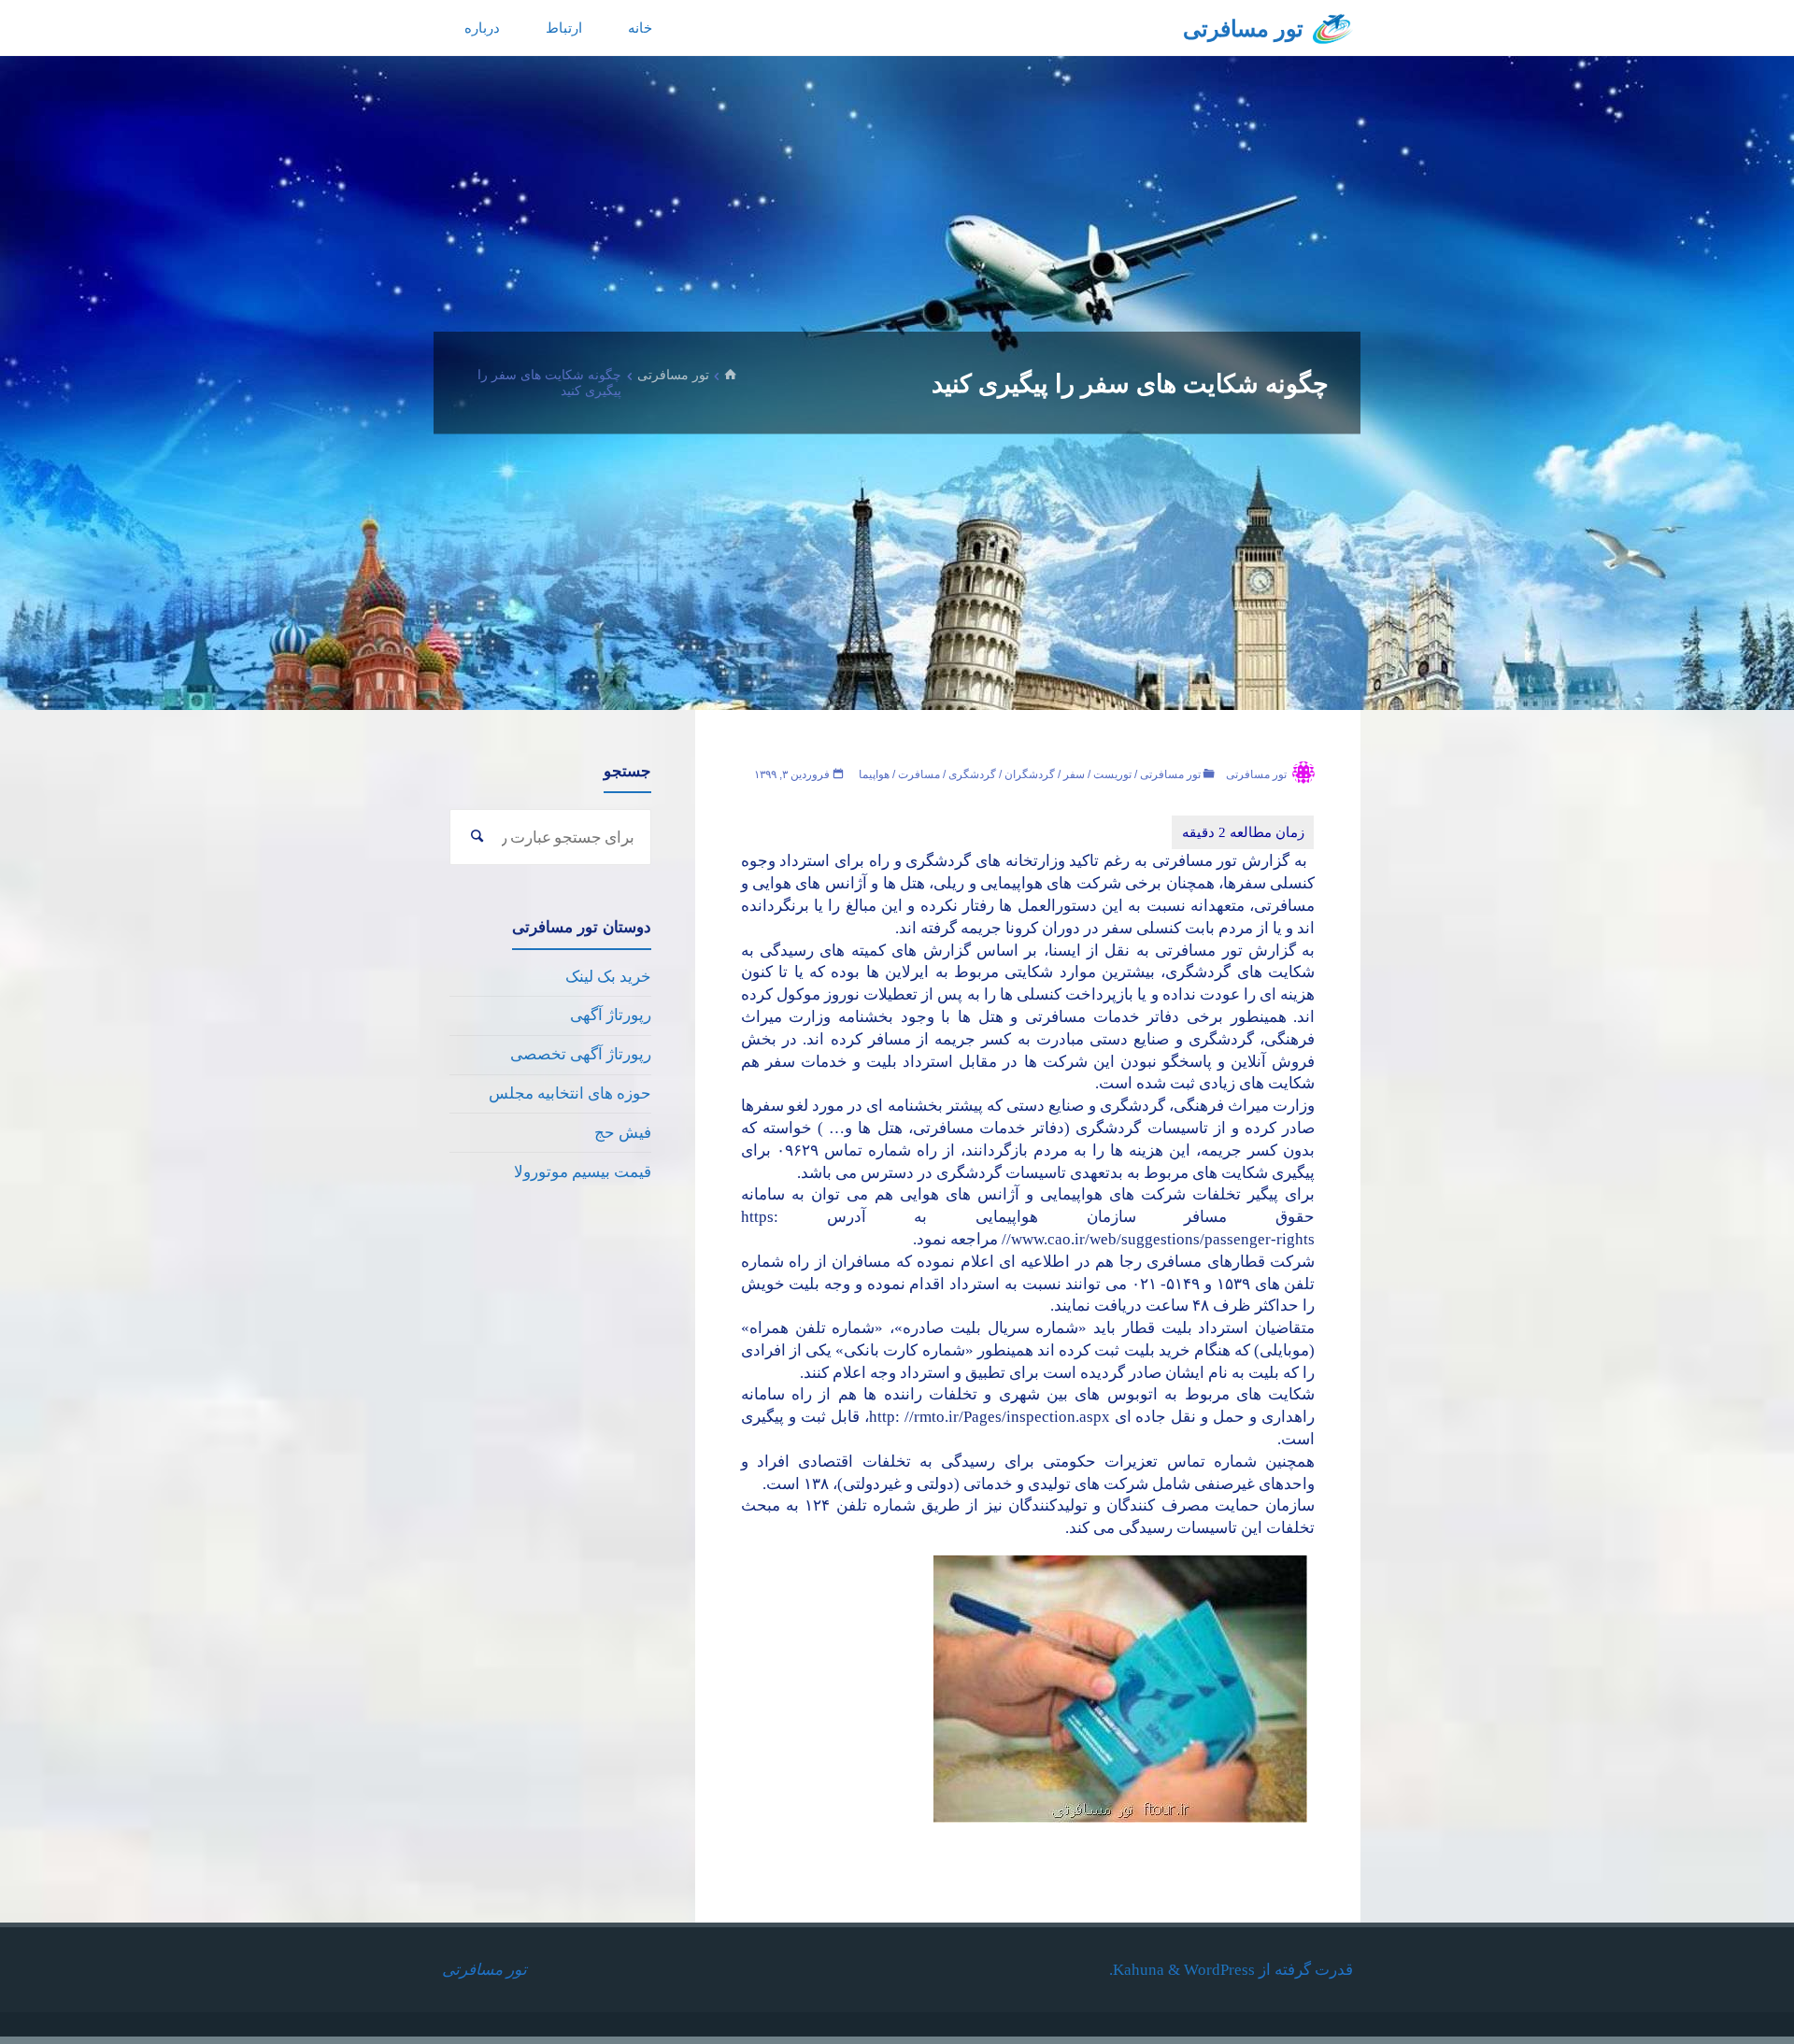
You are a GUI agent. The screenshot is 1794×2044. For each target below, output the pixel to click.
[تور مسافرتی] (1333, 28)
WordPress (1219, 1970)
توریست (1112, 774)
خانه (640, 28)
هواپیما (874, 774)
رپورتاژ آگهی (611, 1015)
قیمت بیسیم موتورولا (583, 1172)
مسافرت (919, 774)
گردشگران (1030, 774)
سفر (1074, 774)
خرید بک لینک (608, 977)
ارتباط (564, 28)
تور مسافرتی (1243, 29)
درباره (482, 28)
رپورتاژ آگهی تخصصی (581, 1054)
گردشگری (972, 774)
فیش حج (623, 1133)
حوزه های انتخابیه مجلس (570, 1093)
